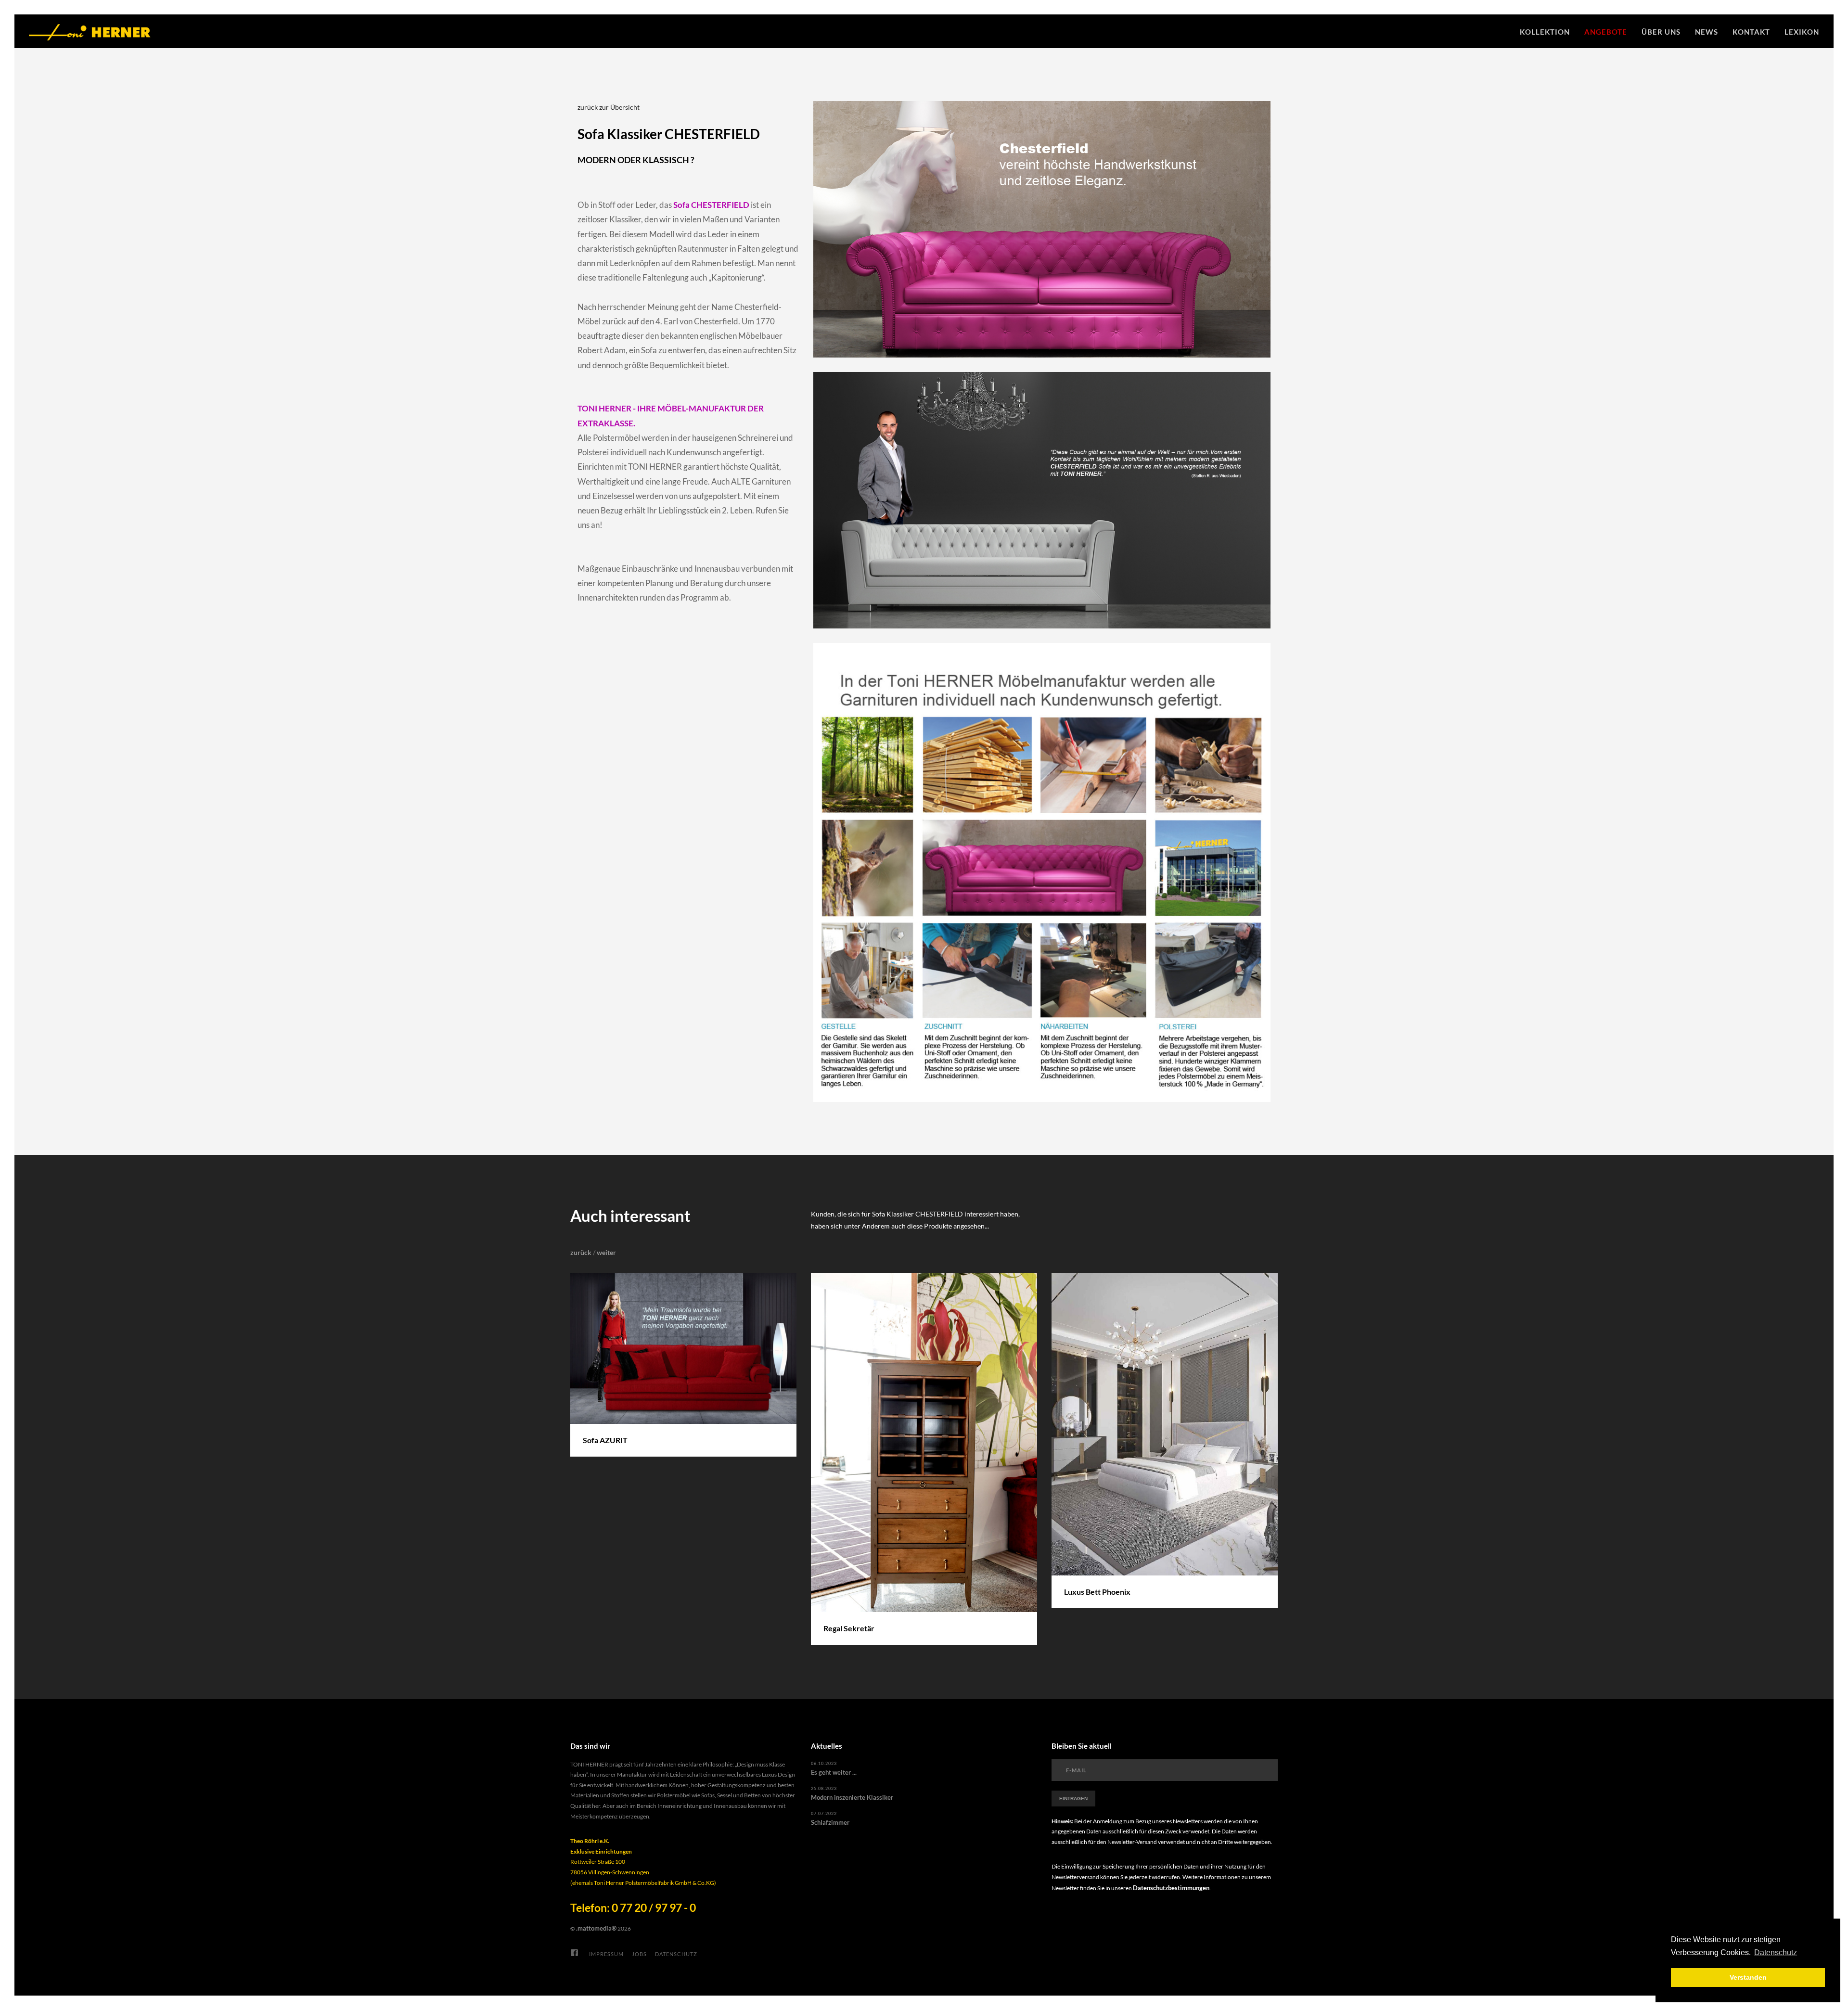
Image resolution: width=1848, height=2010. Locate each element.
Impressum (606, 1954)
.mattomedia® (596, 1928)
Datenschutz (676, 1954)
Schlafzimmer (830, 1822)
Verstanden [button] (1748, 1977)
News (1707, 32)
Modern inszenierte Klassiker (852, 1797)
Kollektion (1545, 32)
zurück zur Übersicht (609, 107)
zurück (581, 1252)
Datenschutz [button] (1776, 1952)
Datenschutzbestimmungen (1171, 1888)
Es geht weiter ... (834, 1772)
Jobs (639, 1954)
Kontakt (1751, 32)
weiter (606, 1252)
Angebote (1606, 32)
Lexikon (1802, 32)
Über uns (1661, 32)
